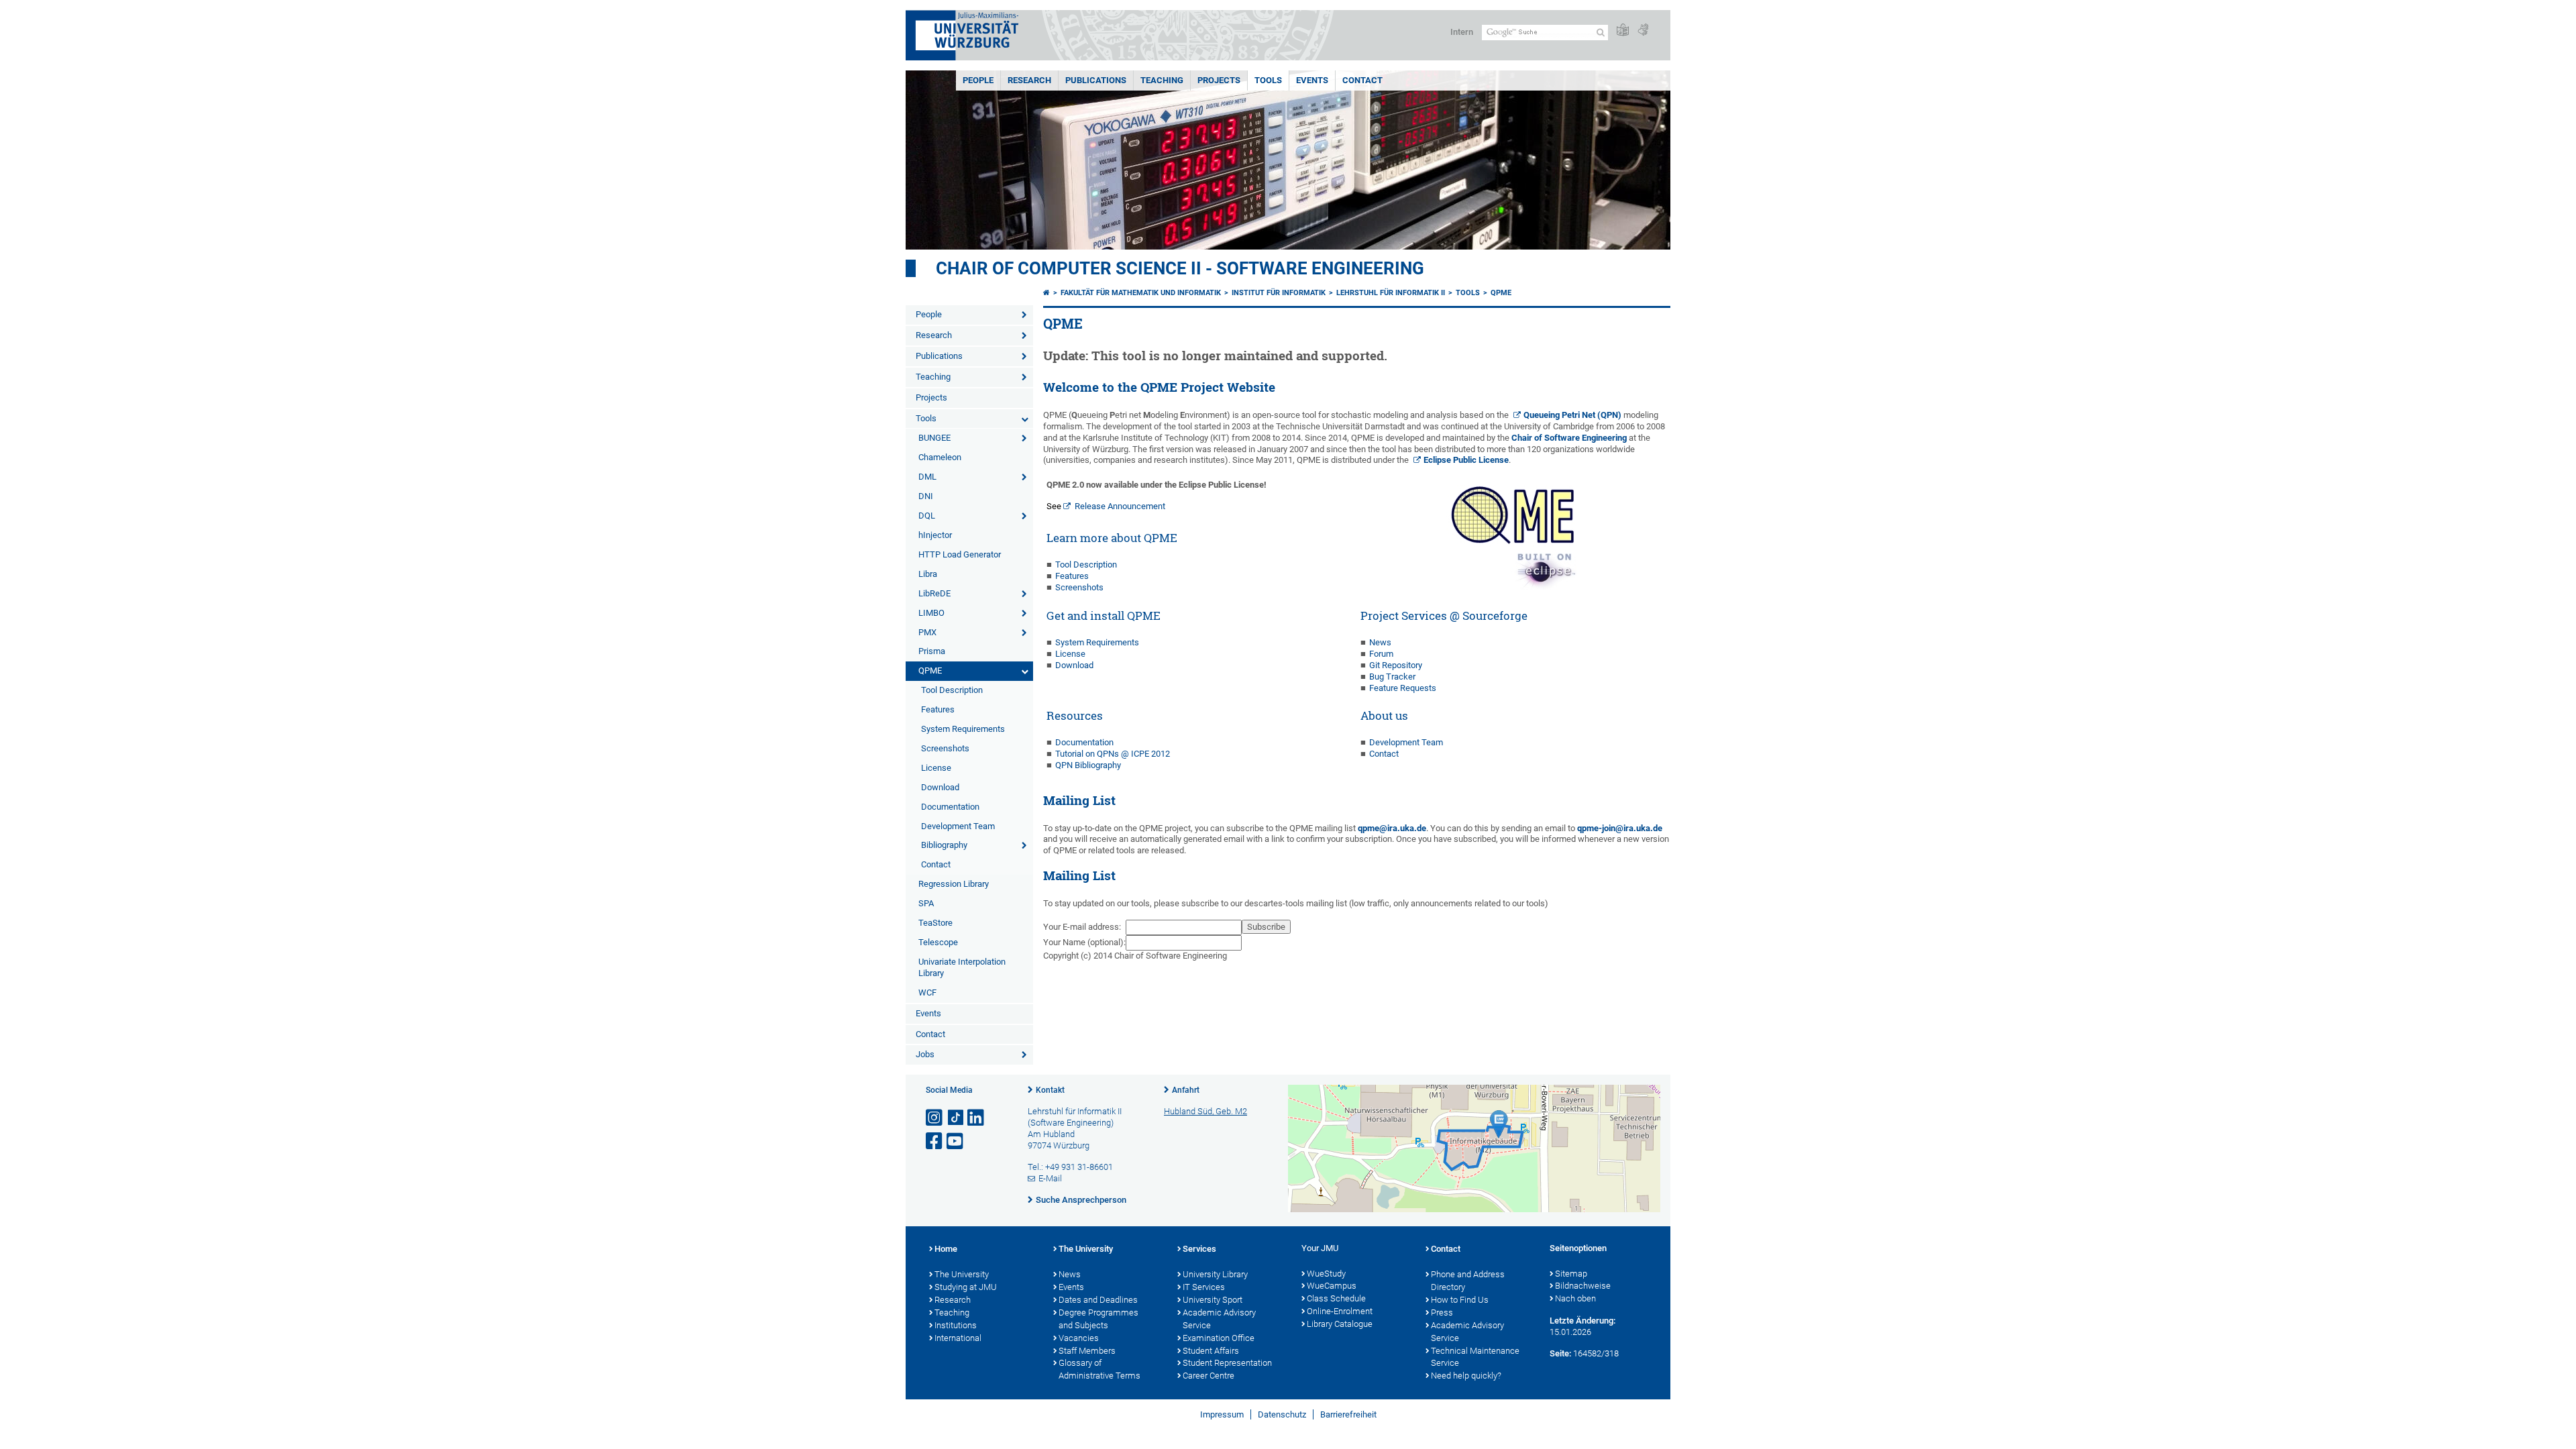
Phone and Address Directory (1468, 1281)
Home (946, 1249)
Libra (928, 574)
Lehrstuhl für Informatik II (1391, 293)
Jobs (925, 1054)
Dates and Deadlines (1098, 1300)
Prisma (932, 651)
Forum (1381, 654)
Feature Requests (1403, 688)
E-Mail (1050, 1178)
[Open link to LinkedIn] (977, 1118)
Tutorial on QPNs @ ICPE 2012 (1113, 754)
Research (1029, 80)
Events (1312, 80)
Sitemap (1571, 1274)
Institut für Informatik (1279, 293)
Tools (1268, 80)
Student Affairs (1211, 1351)
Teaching (1162, 80)
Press (1442, 1312)
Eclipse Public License (1466, 460)
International (958, 1338)
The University (962, 1274)
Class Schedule (1336, 1298)
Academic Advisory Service (1219, 1319)
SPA (926, 903)
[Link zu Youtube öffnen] (956, 1141)
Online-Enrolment (1340, 1311)
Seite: (1560, 1353)
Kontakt (1050, 1090)
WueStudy (1326, 1274)
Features (938, 709)
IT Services (1204, 1287)
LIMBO (931, 613)
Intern (1462, 32)
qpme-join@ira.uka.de (1620, 828)
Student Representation (1227, 1363)
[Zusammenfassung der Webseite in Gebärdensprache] (1643, 31)
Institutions (956, 1325)
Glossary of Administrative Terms (1099, 1369)
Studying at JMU (966, 1287)
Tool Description (952, 690)
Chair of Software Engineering (1569, 438)
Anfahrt (1186, 1090)
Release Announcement (1120, 506)
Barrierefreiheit (1348, 1414)
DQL (927, 516)
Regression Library (954, 884)
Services (1199, 1249)
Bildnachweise (1583, 1286)
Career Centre (1209, 1376)
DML (927, 477)
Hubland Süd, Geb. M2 (1205, 1111)
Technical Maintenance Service (1475, 1357)
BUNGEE (934, 438)
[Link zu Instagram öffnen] (935, 1118)
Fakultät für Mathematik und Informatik (1141, 293)
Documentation (950, 807)
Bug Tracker (1392, 677)
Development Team (958, 826)
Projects (1219, 80)
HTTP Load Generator (960, 554)
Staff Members (1087, 1351)
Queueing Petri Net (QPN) (1572, 415)
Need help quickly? (1466, 1376)
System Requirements (963, 729)
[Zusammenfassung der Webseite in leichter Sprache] (1623, 31)
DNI (926, 496)
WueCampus (1332, 1286)
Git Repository (1396, 665)
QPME (930, 670)
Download (940, 787)
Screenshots (945, 748)
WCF (927, 992)
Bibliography (944, 845)
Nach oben (1575, 1298)
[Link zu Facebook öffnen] (935, 1141)
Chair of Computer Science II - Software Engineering (1180, 268)
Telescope (938, 942)
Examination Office (1219, 1338)
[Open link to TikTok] (956, 1118)
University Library (1215, 1274)
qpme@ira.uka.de (1392, 828)
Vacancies (1079, 1338)
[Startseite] (1046, 293)
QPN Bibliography (1088, 765)
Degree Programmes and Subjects (1098, 1319)
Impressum (1222, 1414)
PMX (927, 632)
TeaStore (935, 923)
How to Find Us (1460, 1300)
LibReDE (934, 593)
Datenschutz (1282, 1414)
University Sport (1213, 1300)
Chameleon (940, 457)
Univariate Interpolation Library (962, 967)
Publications (1096, 80)
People (978, 80)
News (1380, 642)
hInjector (935, 535)
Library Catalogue (1340, 1324)
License (936, 768)
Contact (1362, 80)
